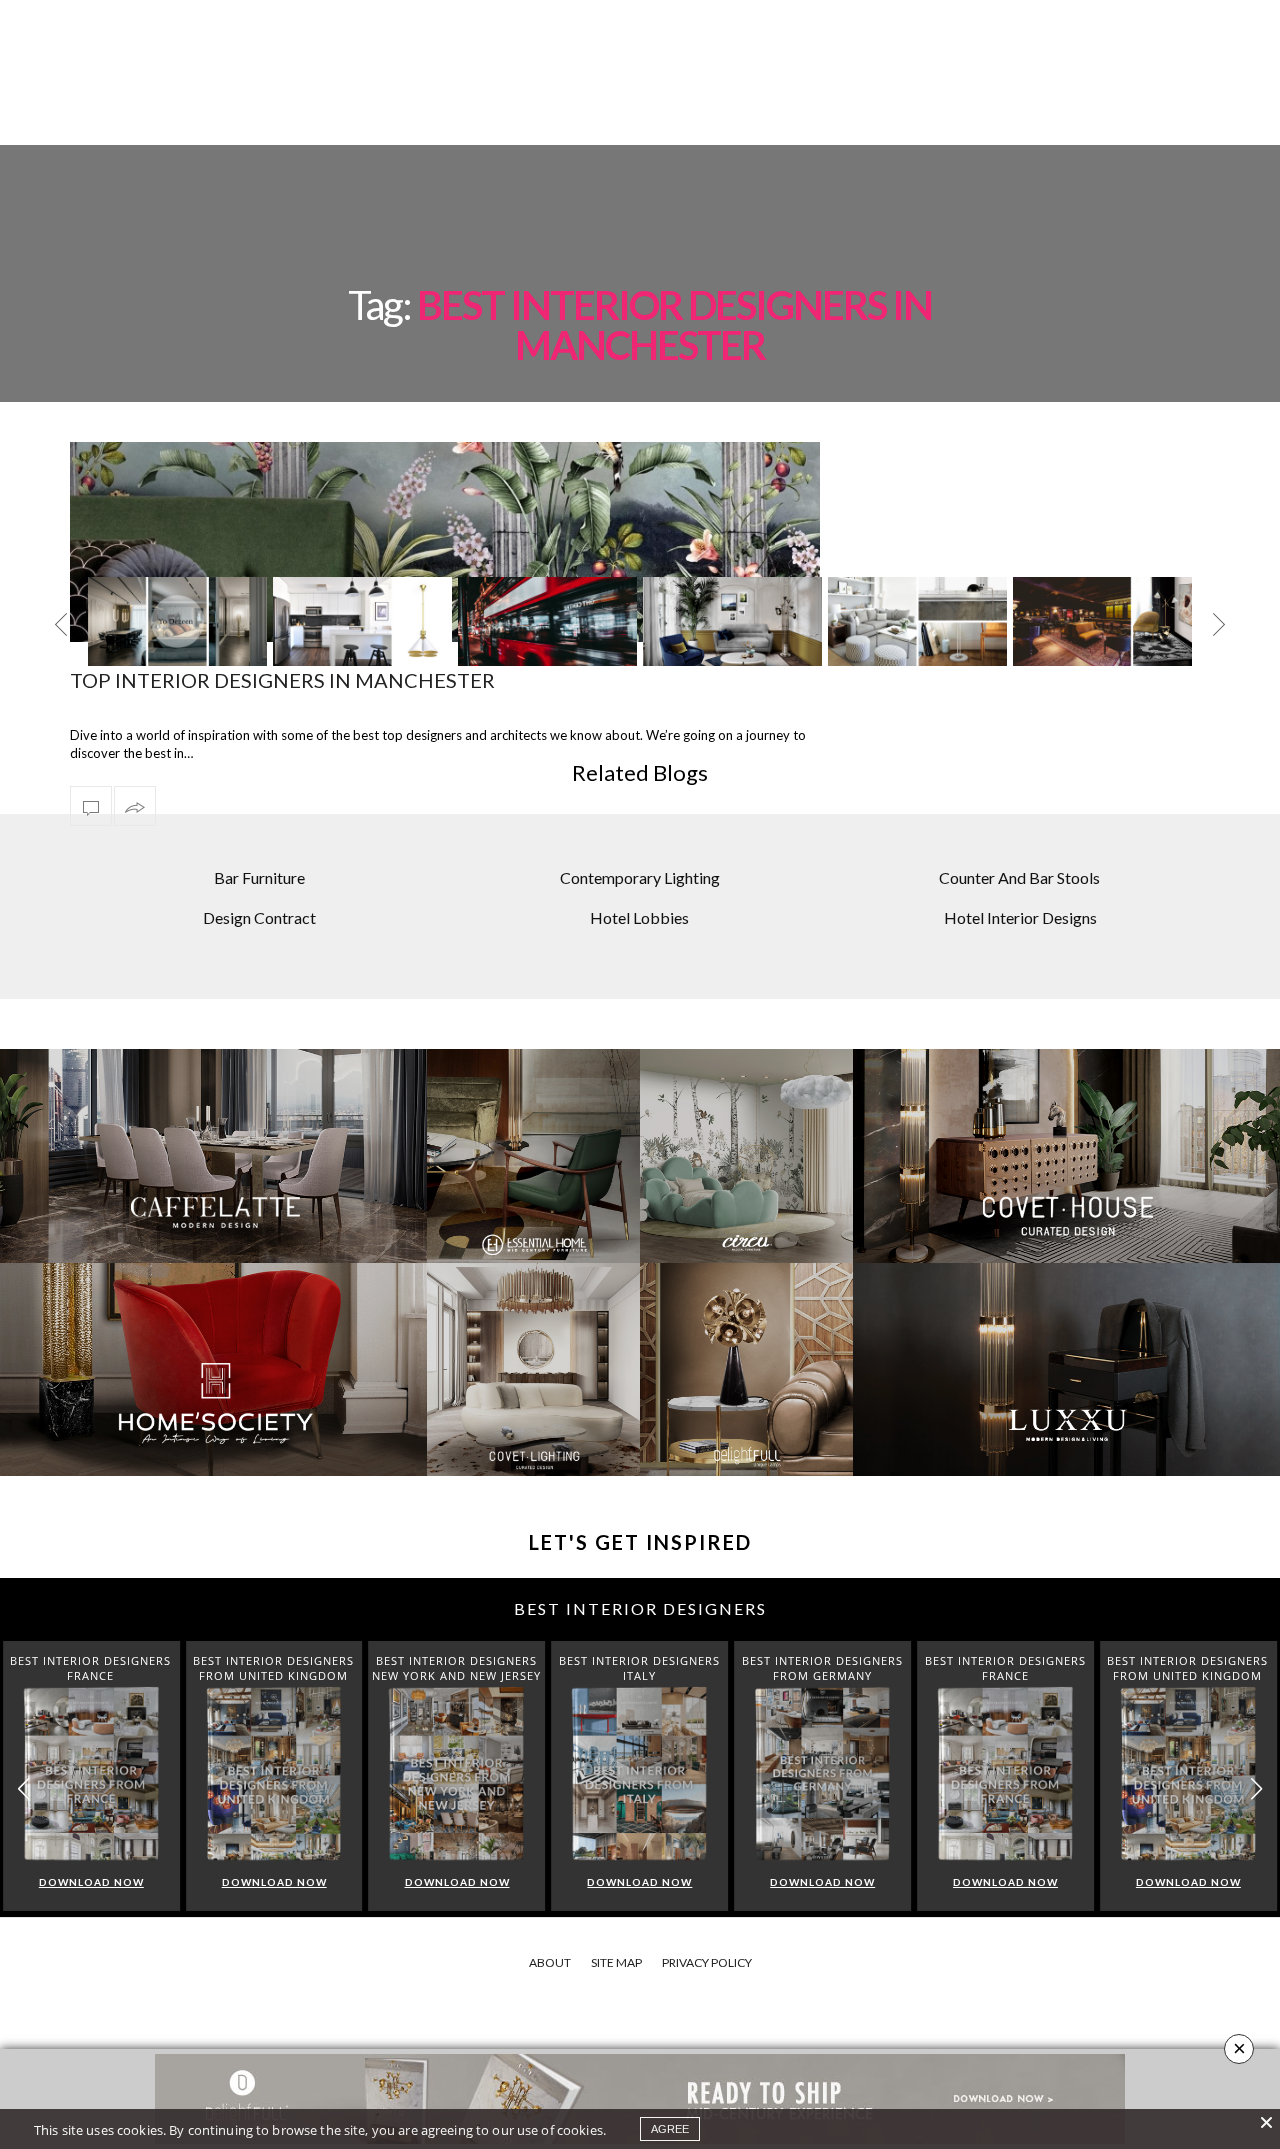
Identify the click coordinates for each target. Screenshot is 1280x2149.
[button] (1256, 1789)
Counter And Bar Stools (1019, 877)
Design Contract (259, 917)
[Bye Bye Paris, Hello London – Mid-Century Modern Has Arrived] (362, 622)
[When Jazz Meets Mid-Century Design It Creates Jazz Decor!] (917, 622)
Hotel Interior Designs (1020, 917)
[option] (177, 637)
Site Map (616, 1962)
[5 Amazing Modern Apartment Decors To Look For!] (732, 622)
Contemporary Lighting (640, 877)
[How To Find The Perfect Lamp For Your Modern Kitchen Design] (177, 622)
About (550, 1962)
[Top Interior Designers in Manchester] (91, 806)
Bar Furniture (259, 877)
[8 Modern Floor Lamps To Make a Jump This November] (547, 622)
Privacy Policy (707, 1962)
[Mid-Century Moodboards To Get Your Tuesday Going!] (1102, 622)
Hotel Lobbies (639, 917)
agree (670, 2129)
